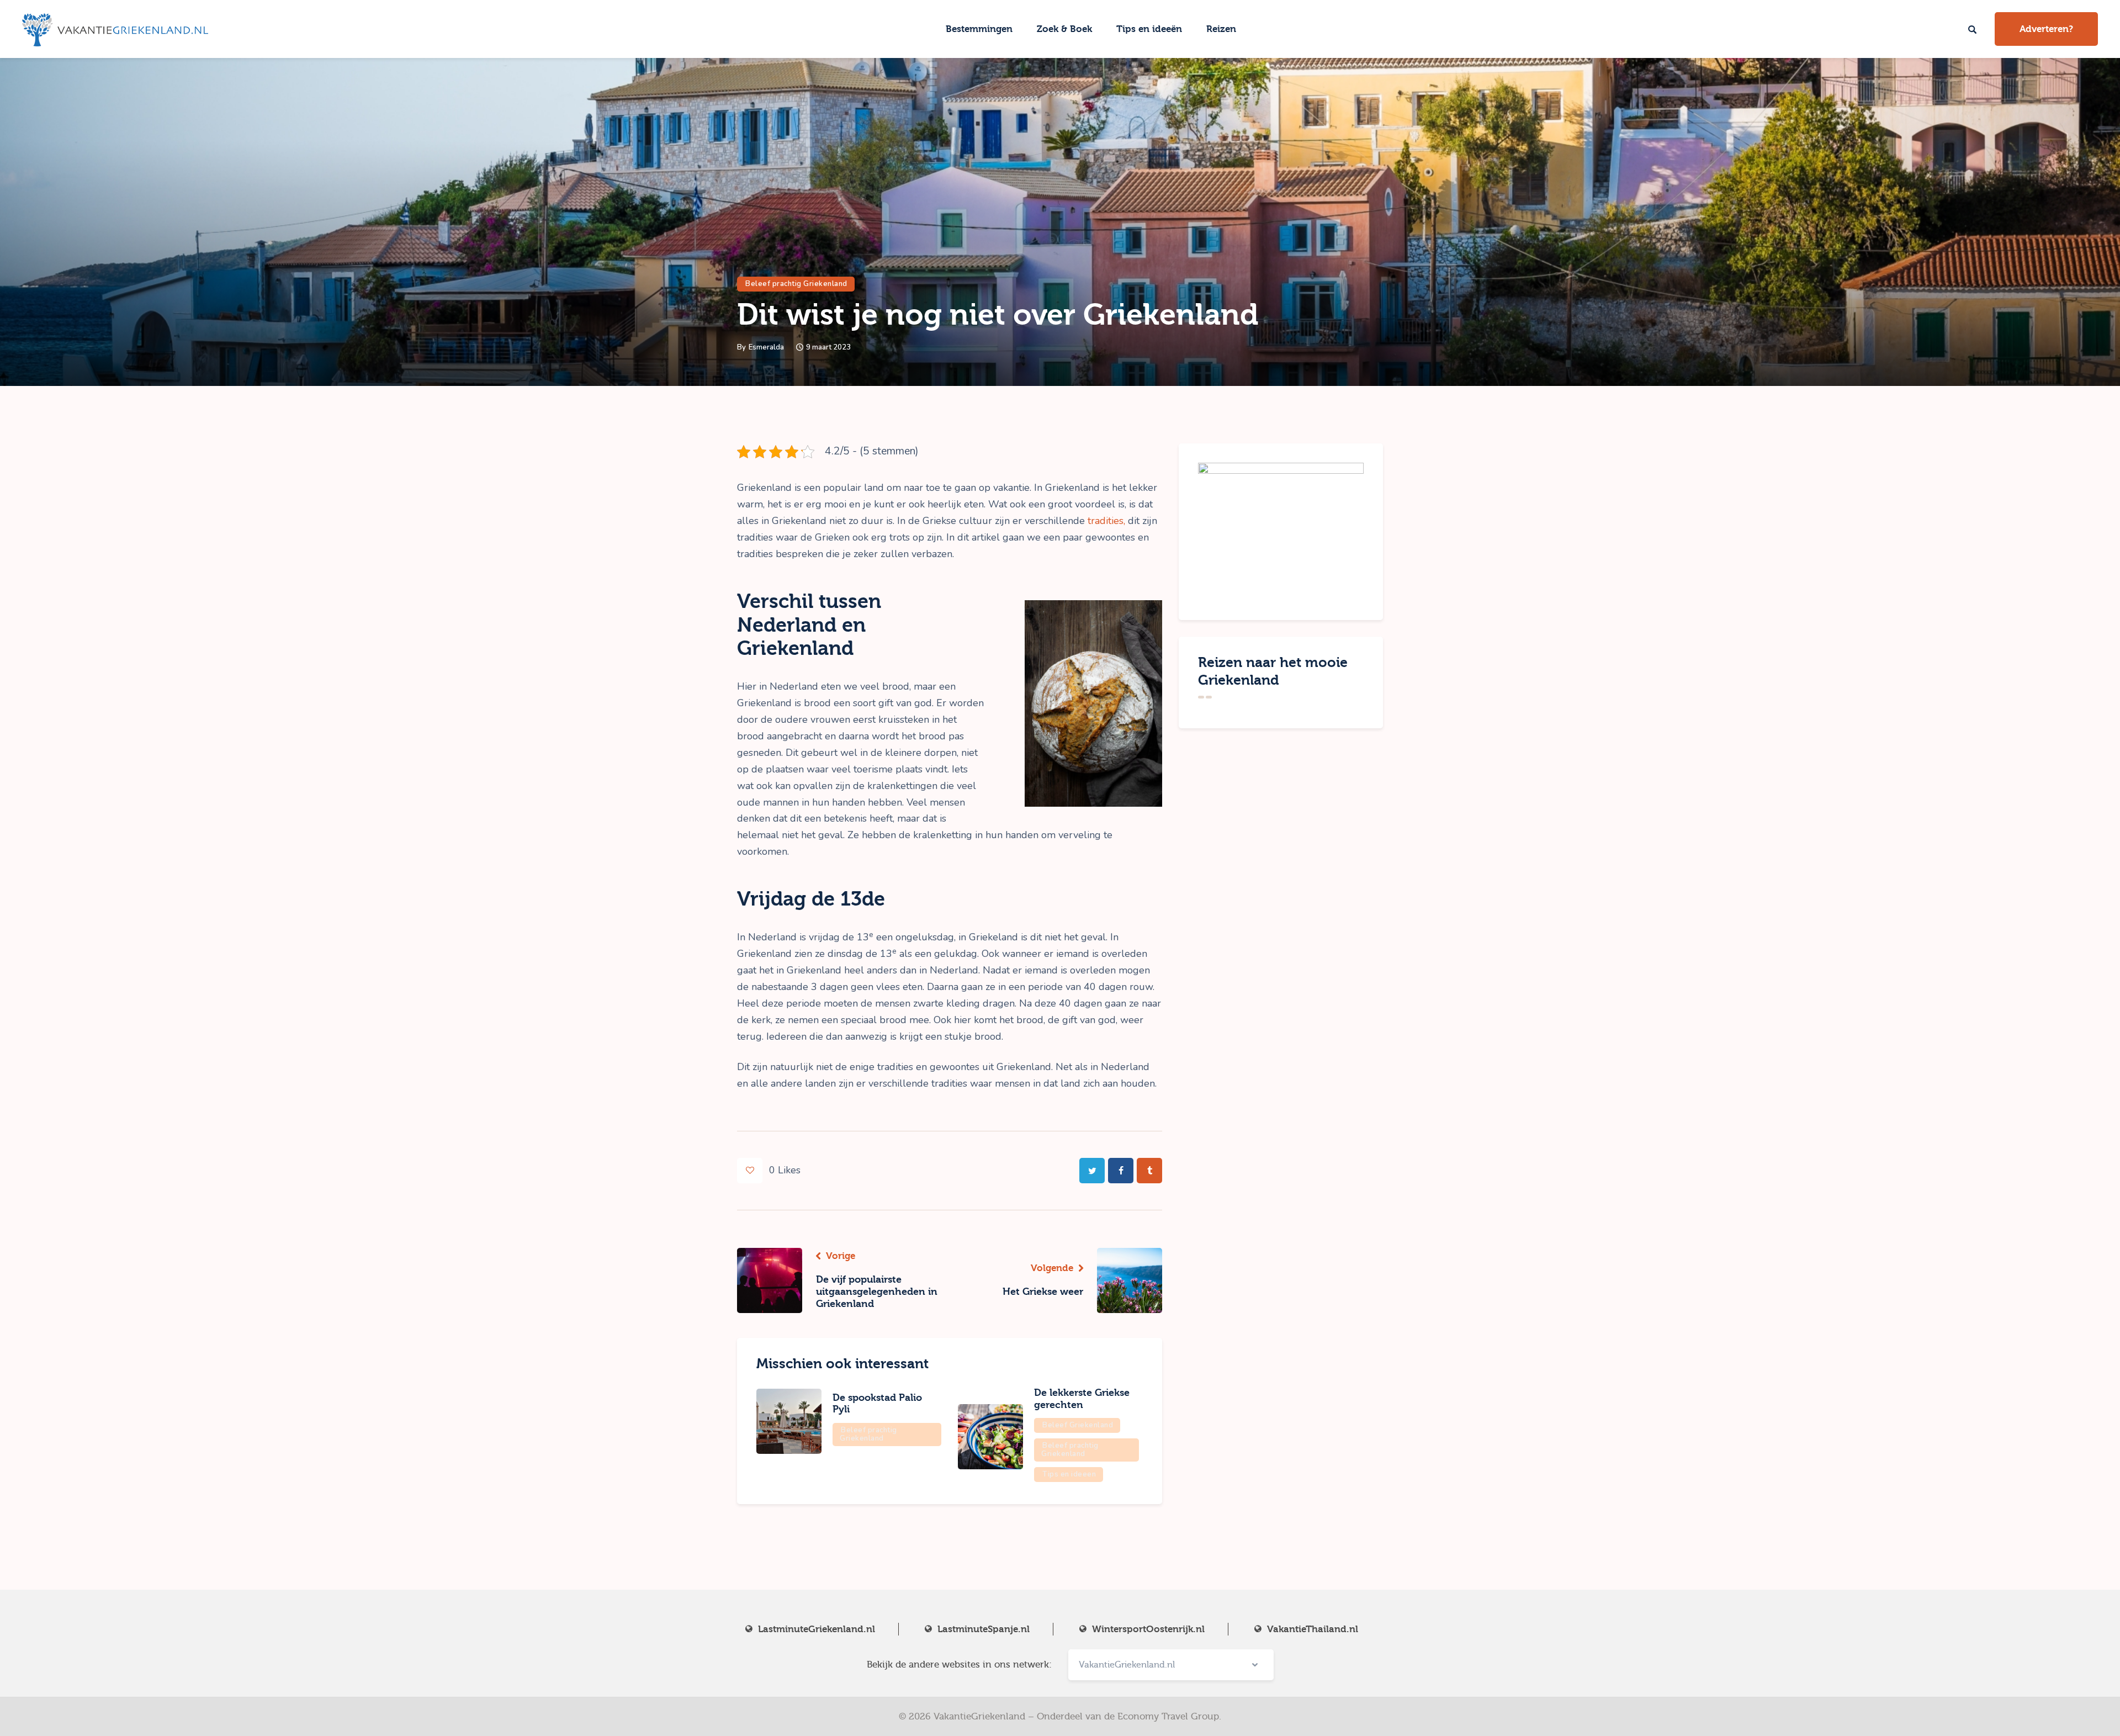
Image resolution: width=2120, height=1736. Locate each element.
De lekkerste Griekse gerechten (1082, 1399)
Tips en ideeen (1069, 1474)
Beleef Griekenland (1078, 1425)
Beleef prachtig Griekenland (796, 284)
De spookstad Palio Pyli (877, 1404)
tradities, (1106, 521)
